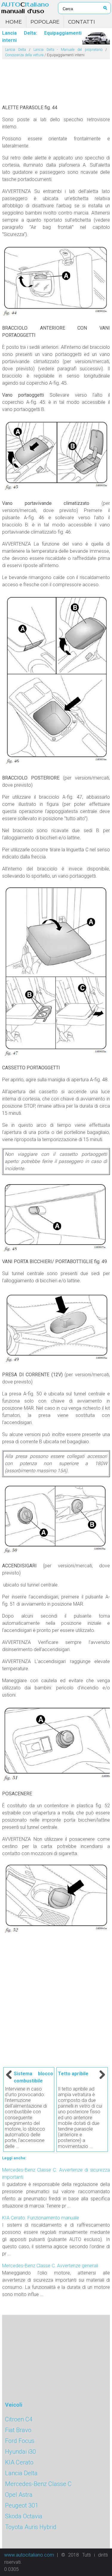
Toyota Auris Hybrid (31, 2527)
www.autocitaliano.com (29, 2555)
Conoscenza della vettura (24, 55)
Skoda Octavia (24, 2516)
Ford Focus (20, 2441)
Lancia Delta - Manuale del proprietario (68, 50)
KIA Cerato (19, 2462)
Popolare (45, 22)
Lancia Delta (16, 50)
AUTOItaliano (25, 8)
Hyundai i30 (20, 2452)
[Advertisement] (56, 79)
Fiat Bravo (18, 2430)
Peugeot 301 (22, 2505)
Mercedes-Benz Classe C (38, 2484)
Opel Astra (19, 2495)
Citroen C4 (19, 2419)
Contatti (82, 22)
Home (14, 22)
